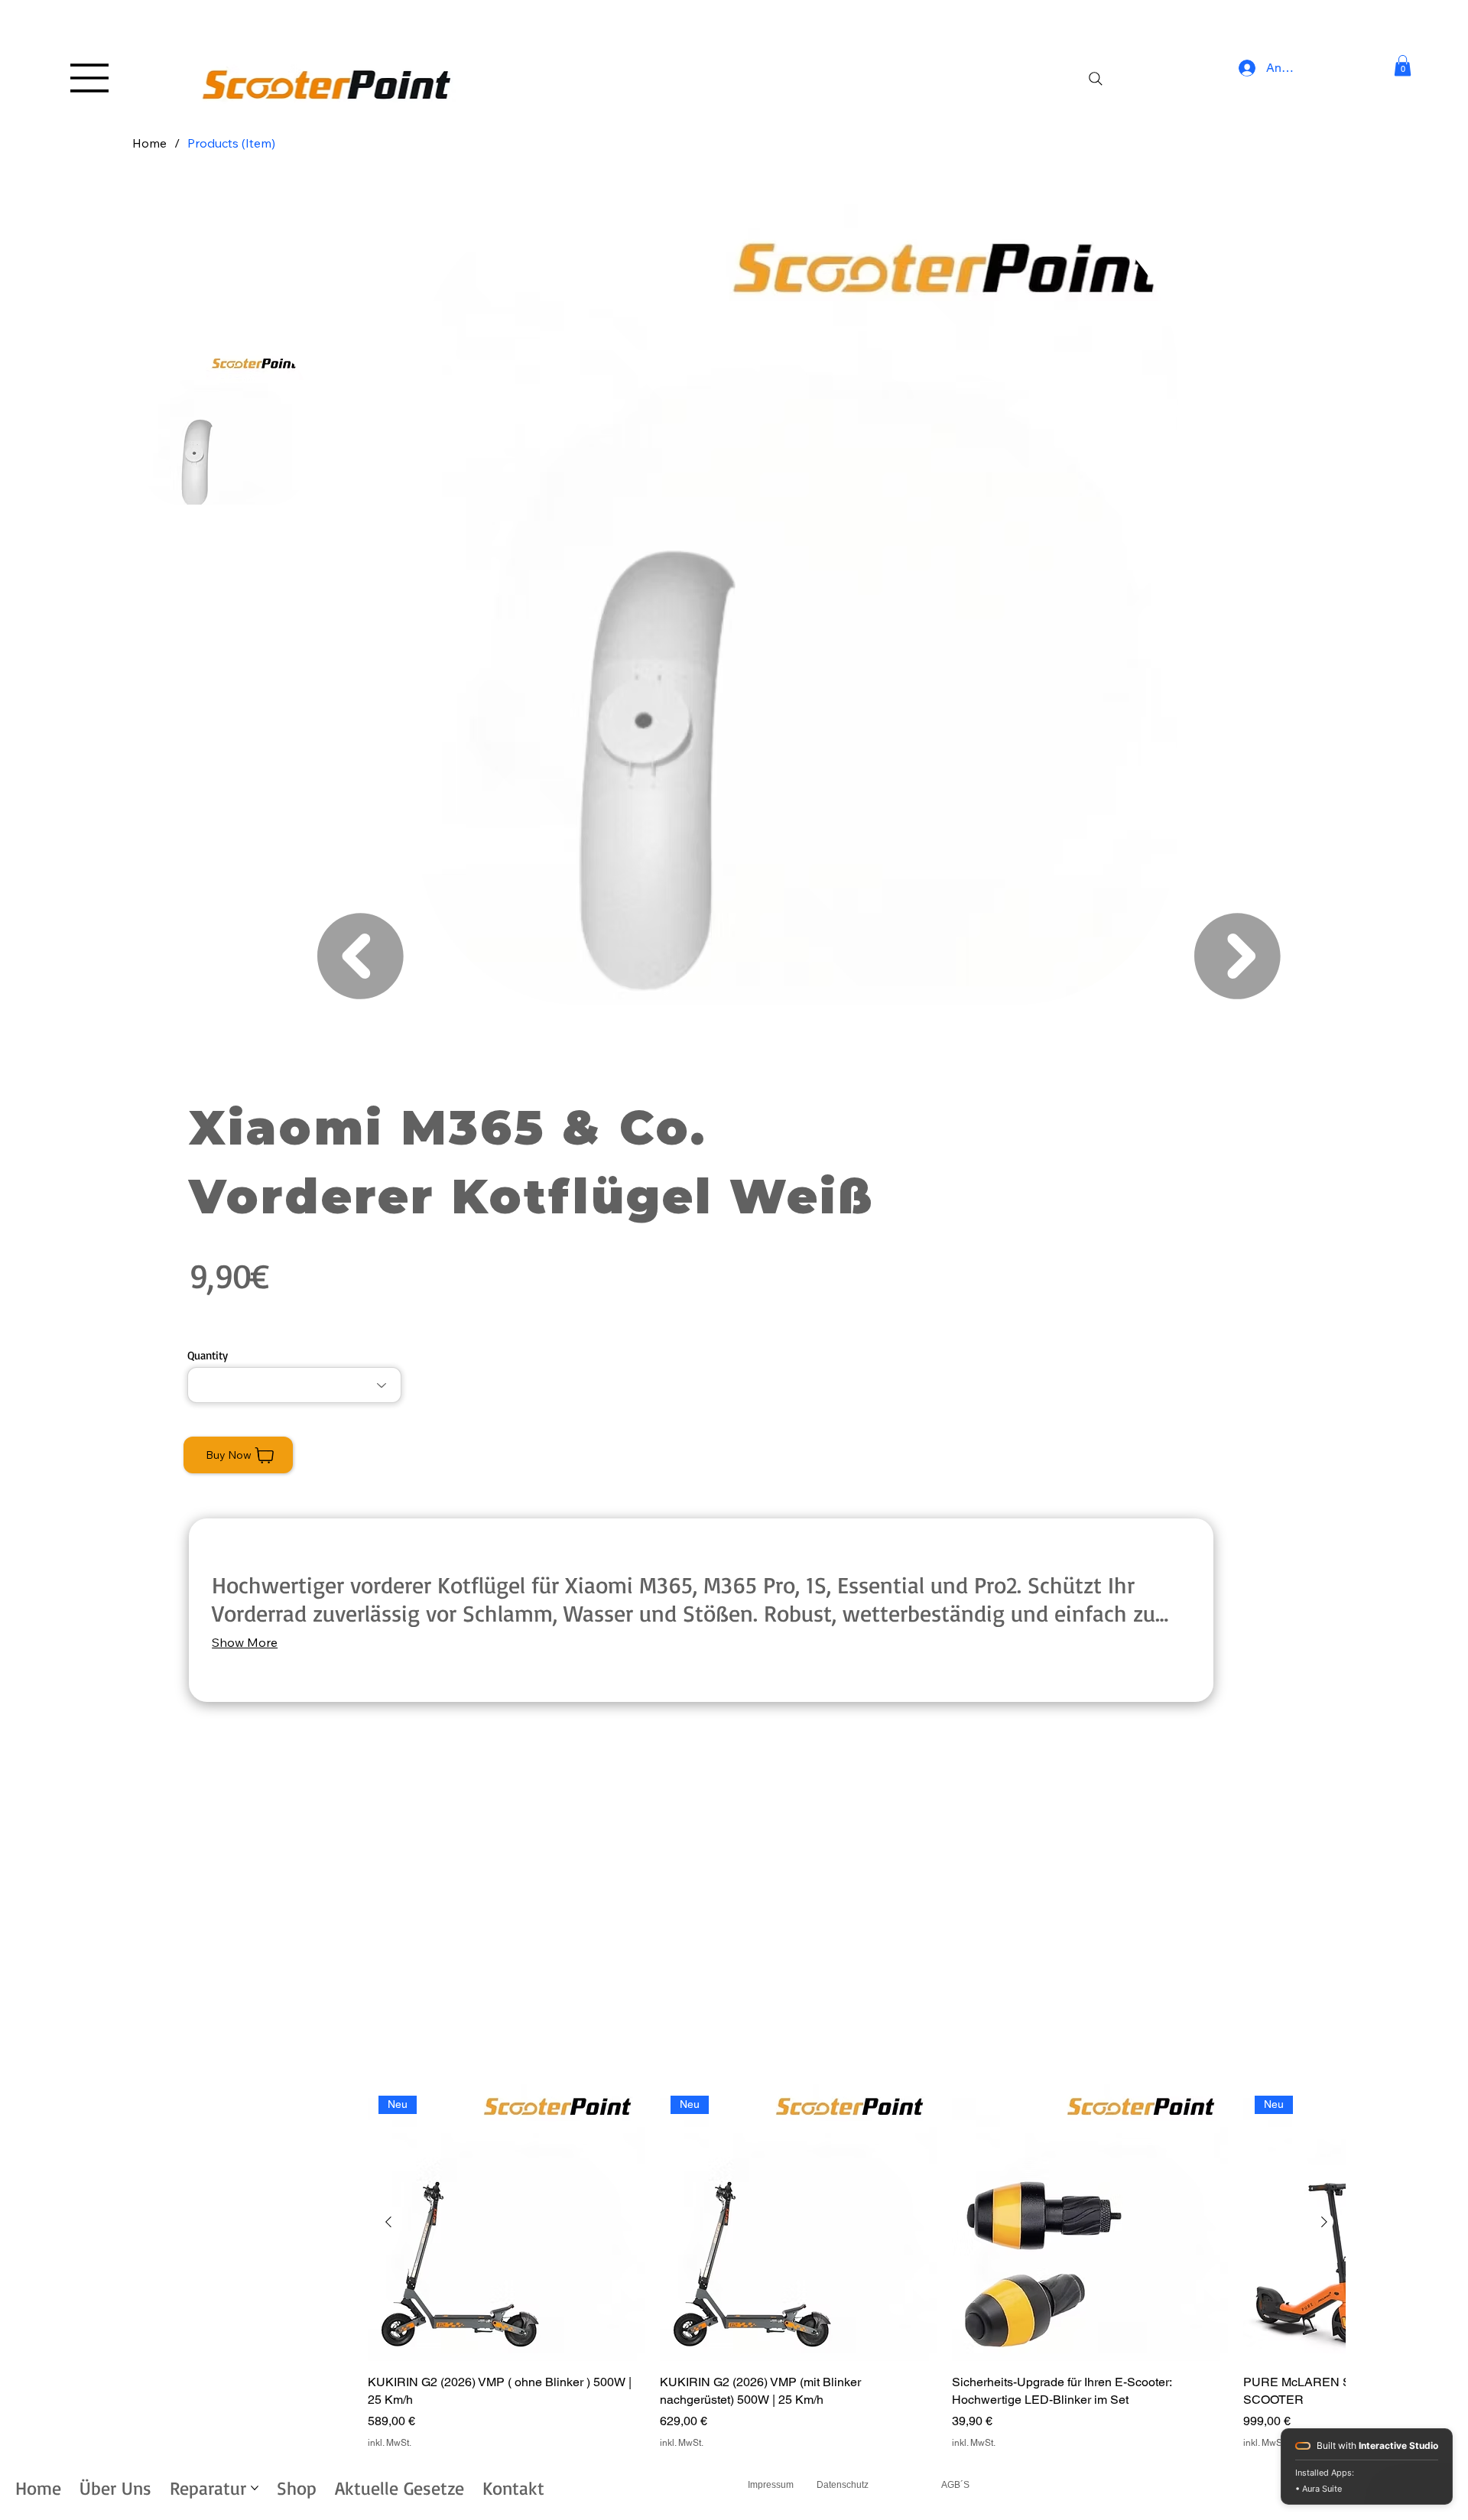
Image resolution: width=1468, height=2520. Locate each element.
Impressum (771, 2485)
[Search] (1095, 79)
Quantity (208, 1355)
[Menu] (90, 78)
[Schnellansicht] (1090, 2223)
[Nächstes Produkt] (1324, 2222)
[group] (856, 2267)
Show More (245, 1642)
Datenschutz (843, 2485)
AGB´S (955, 2485)
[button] (1403, 65)
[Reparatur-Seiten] (255, 2488)
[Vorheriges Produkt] (388, 2222)
